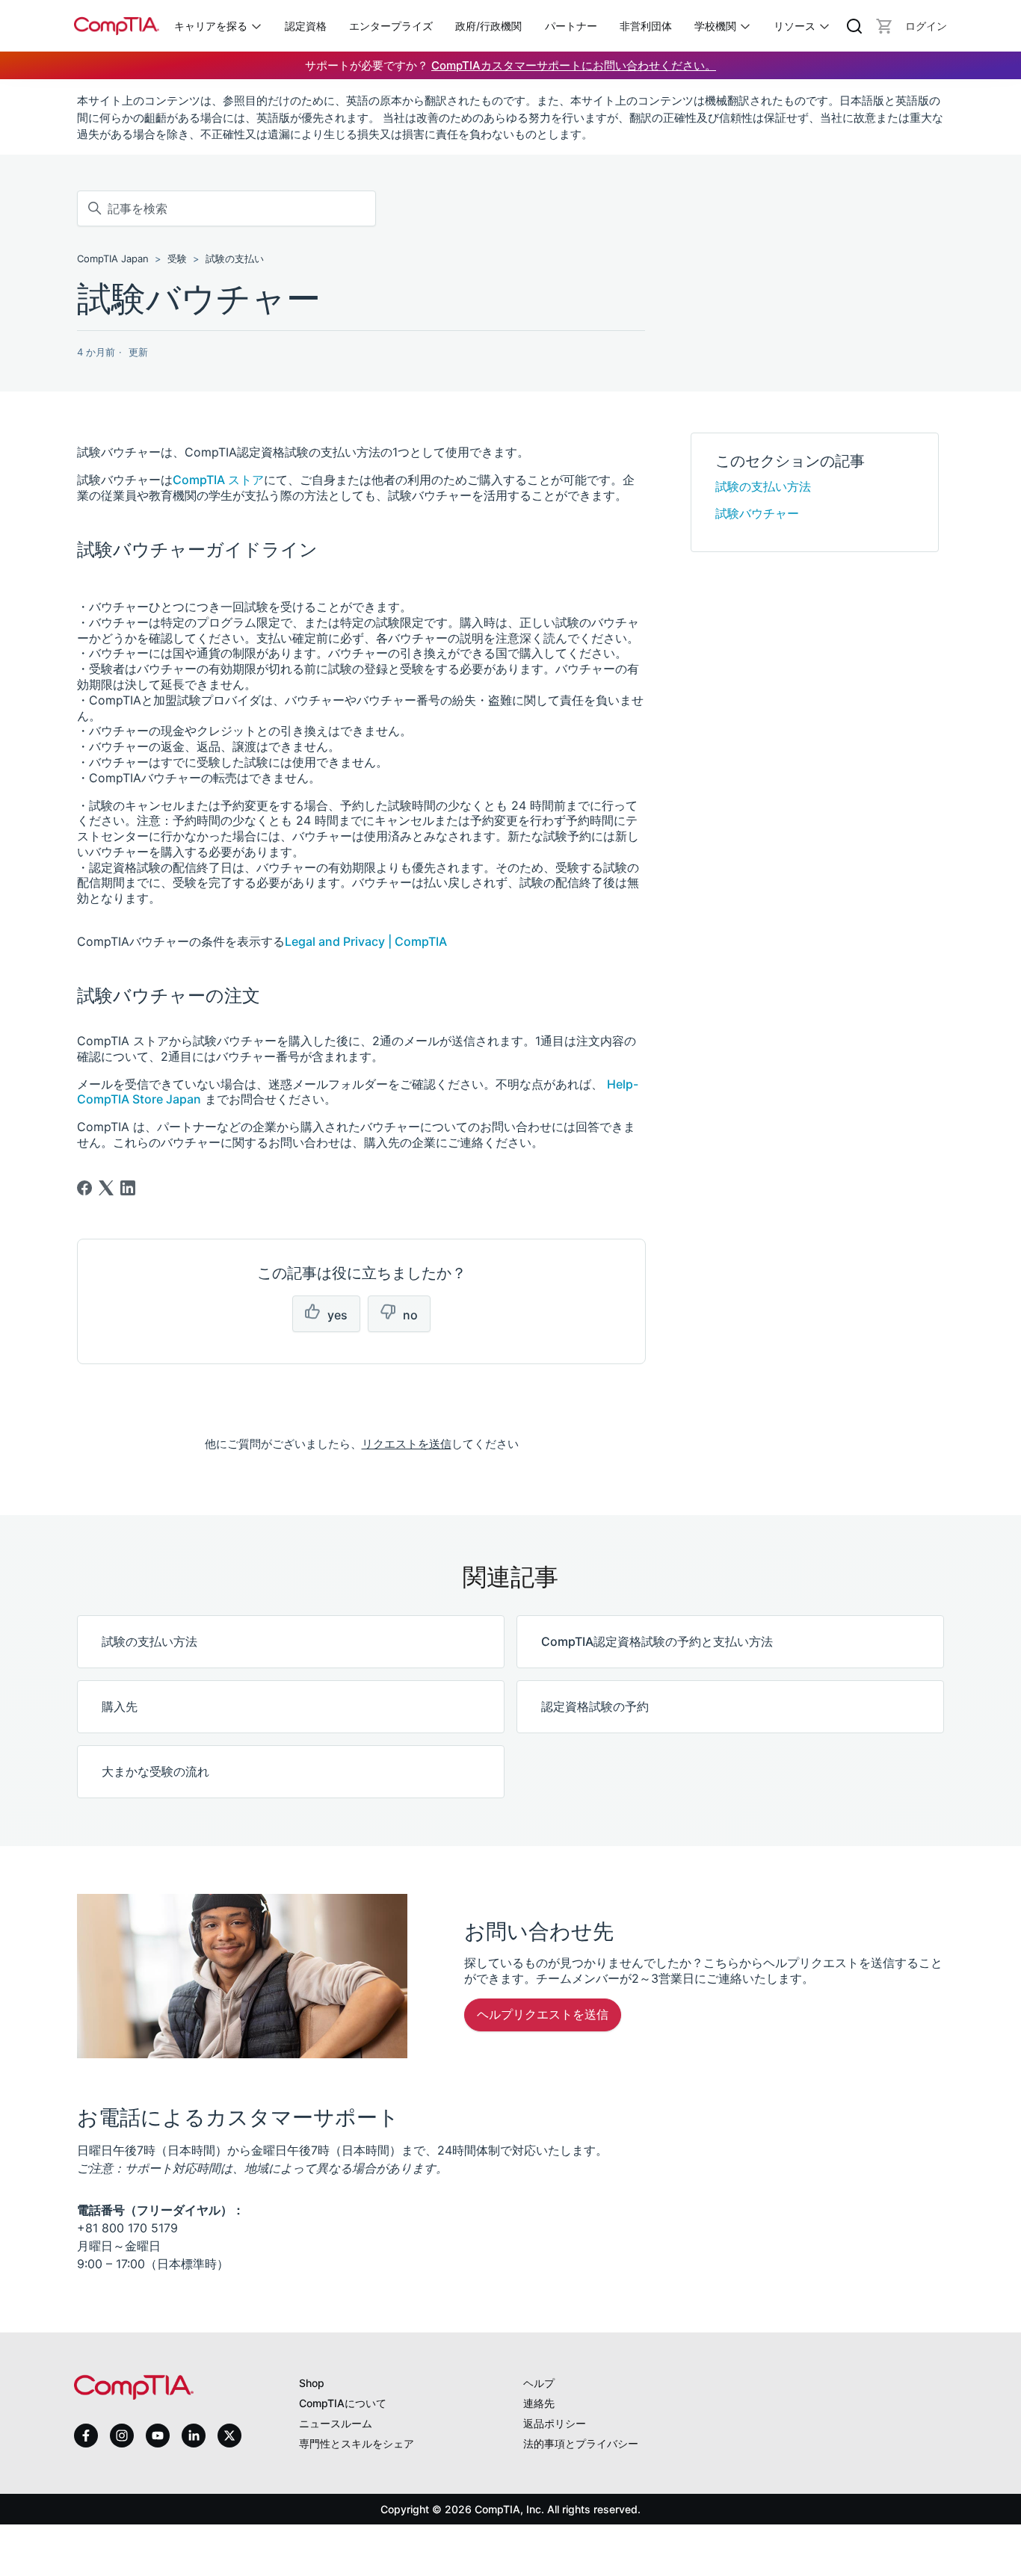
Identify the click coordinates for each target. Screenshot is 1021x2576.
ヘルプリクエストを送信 (543, 2014)
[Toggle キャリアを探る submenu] (256, 26)
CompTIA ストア (218, 480)
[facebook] (86, 2436)
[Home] (117, 26)
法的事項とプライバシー (581, 2443)
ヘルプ (539, 2383)
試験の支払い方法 (763, 486)
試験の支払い (235, 258)
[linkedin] (194, 2435)
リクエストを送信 (407, 1444)
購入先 (120, 1706)
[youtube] (158, 2436)
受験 (177, 258)
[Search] (854, 26)
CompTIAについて (343, 2403)
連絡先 (539, 2403)
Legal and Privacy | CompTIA (366, 941)
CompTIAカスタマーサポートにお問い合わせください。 (574, 65)
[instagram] (122, 2436)
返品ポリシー (555, 2423)
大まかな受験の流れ (155, 1771)
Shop (312, 2383)
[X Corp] (106, 1188)
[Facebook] (84, 1188)
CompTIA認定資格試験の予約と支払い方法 (657, 1641)
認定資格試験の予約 (595, 1706)
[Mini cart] (884, 26)
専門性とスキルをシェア (357, 2443)
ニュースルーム (336, 2423)
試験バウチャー (757, 513)
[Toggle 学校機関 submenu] (745, 26)
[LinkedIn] (128, 1188)
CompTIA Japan (113, 258)
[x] (229, 2436)
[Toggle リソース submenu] (824, 26)
